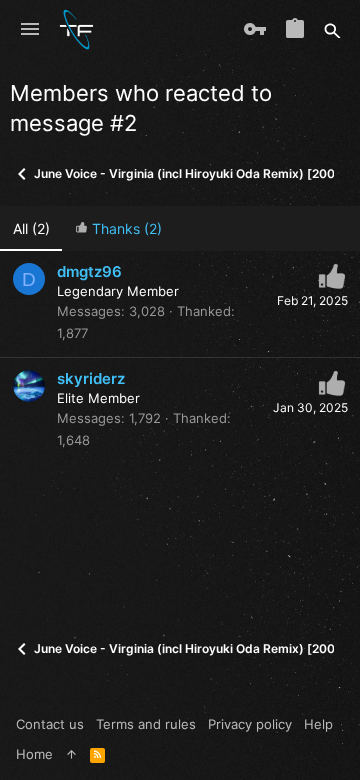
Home (34, 754)
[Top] (71, 754)
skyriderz (91, 378)
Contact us (50, 724)
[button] (30, 30)
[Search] (332, 30)
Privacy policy (250, 724)
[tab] (118, 228)
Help (318, 724)
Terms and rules (146, 724)
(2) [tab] (31, 228)
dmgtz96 (89, 271)
